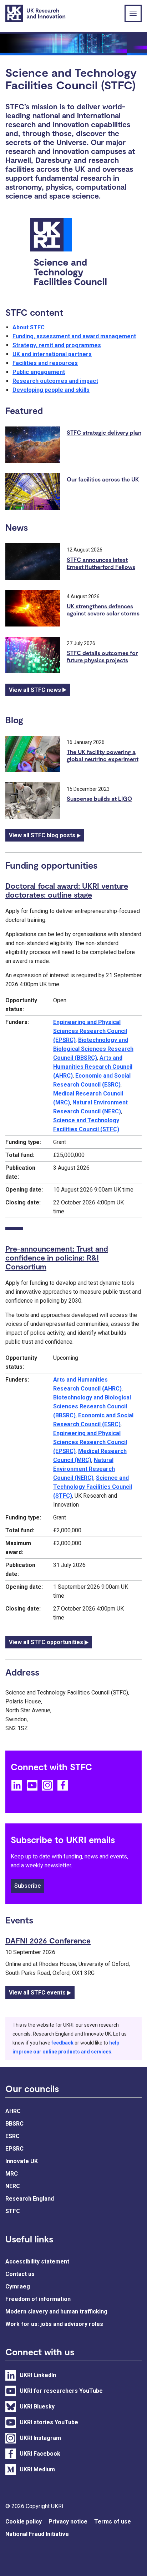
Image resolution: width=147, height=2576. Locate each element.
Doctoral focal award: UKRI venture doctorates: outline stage (67, 890)
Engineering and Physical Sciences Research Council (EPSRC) (90, 1031)
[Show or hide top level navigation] (133, 13)
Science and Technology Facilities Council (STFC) (93, 1487)
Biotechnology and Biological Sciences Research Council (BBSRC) (93, 1049)
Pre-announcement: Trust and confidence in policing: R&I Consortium (57, 1257)
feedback (62, 2043)
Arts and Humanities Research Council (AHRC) (93, 1067)
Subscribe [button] (27, 1886)
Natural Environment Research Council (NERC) (84, 1469)
